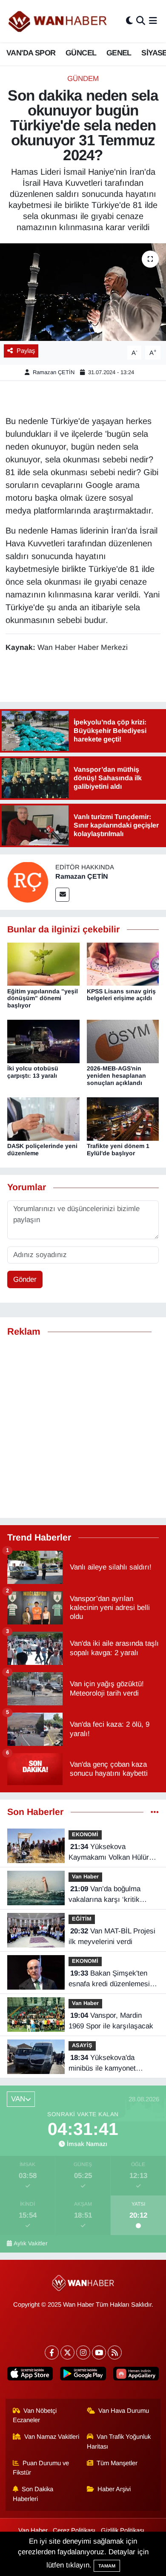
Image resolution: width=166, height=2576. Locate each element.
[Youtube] (99, 2352)
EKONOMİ (85, 1834)
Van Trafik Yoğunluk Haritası (119, 2441)
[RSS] (115, 2352)
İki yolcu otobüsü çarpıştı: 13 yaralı (33, 1072)
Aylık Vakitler (31, 2243)
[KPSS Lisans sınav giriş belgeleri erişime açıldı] (123, 964)
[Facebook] (52, 2352)
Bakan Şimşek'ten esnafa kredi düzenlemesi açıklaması (109, 1979)
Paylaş (26, 351)
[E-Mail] (62, 895)
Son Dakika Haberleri (33, 2494)
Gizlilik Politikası (123, 2530)
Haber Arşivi (114, 2489)
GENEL (119, 53)
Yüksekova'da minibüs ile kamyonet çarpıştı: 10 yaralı (102, 2064)
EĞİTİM (82, 1919)
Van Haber (85, 1876)
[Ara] (141, 21)
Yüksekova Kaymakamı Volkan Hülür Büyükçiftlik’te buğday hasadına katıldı (109, 1853)
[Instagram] (83, 2352)
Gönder (25, 1279)
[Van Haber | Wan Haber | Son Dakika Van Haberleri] (58, 21)
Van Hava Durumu (124, 2411)
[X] (67, 2352)
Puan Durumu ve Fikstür (41, 2468)
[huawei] (136, 2375)
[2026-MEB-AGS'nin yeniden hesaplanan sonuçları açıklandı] (123, 1041)
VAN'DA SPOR (31, 53)
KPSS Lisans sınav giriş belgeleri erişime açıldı (121, 995)
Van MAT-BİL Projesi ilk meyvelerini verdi (112, 1937)
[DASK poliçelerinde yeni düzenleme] (43, 1119)
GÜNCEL (81, 53)
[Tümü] (155, 1812)
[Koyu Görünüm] (129, 21)
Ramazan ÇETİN (54, 372)
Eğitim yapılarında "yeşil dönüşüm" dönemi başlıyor (43, 998)
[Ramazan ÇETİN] (28, 882)
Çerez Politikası (74, 2530)
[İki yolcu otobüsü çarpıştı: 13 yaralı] (43, 1041)
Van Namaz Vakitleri (52, 2437)
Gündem (83, 79)
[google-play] (83, 2375)
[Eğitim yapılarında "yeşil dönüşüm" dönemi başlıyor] (43, 964)
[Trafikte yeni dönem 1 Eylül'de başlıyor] (123, 1119)
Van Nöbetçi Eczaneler (35, 2415)
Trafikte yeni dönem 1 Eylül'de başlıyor (118, 1150)
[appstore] (30, 2375)
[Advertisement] (83, 1428)
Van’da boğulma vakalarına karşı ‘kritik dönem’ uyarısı (104, 1895)
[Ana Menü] (153, 21)
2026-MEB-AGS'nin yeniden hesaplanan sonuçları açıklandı (116, 1076)
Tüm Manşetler (117, 2463)
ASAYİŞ (82, 2045)
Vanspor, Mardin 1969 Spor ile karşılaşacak (111, 2021)
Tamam (107, 2566)
